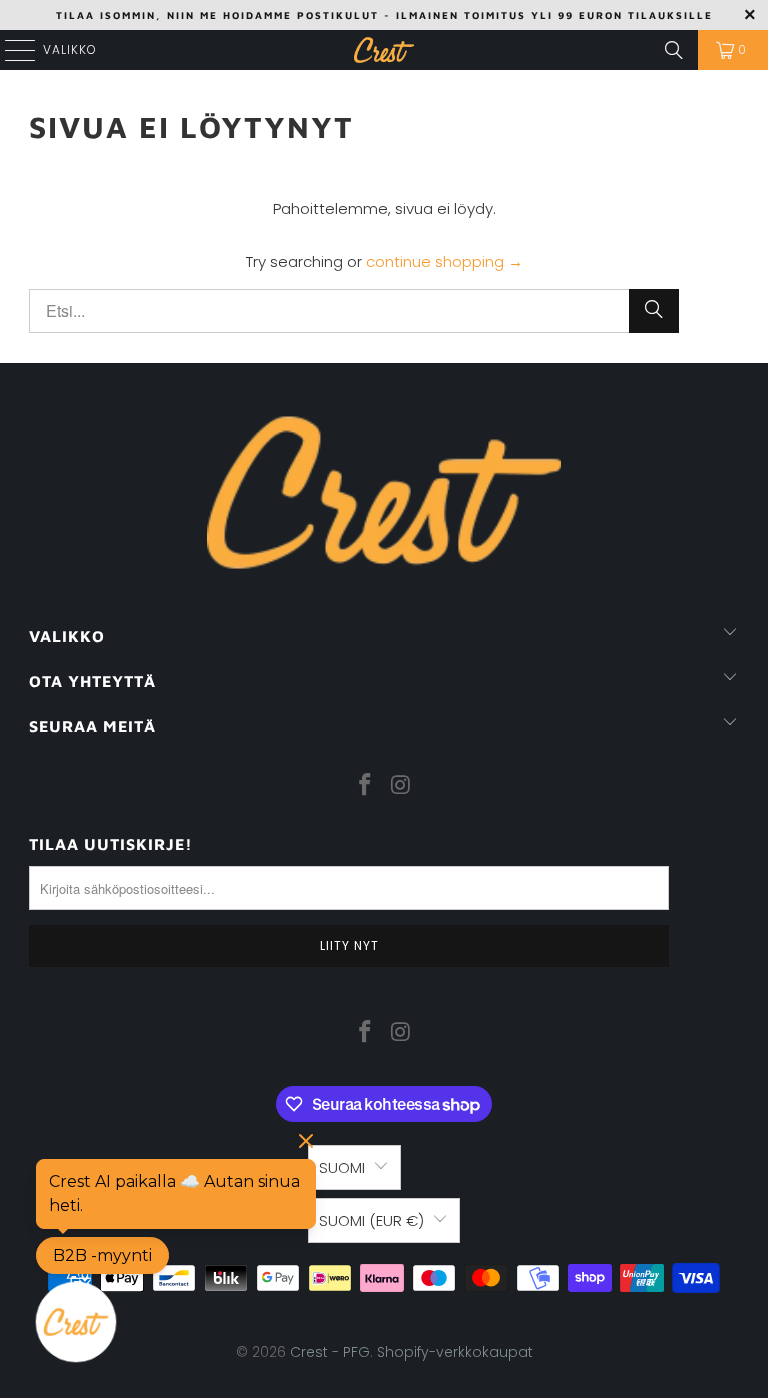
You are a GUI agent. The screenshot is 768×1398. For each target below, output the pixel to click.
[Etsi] (674, 50)
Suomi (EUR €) (371, 1220)
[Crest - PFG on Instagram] (401, 786)
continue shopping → (444, 261)
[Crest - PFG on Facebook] (365, 786)
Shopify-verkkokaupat (455, 1352)
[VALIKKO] (12, 50)
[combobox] (354, 311)
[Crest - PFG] (384, 50)
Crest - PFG (330, 1352)
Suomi (342, 1167)
